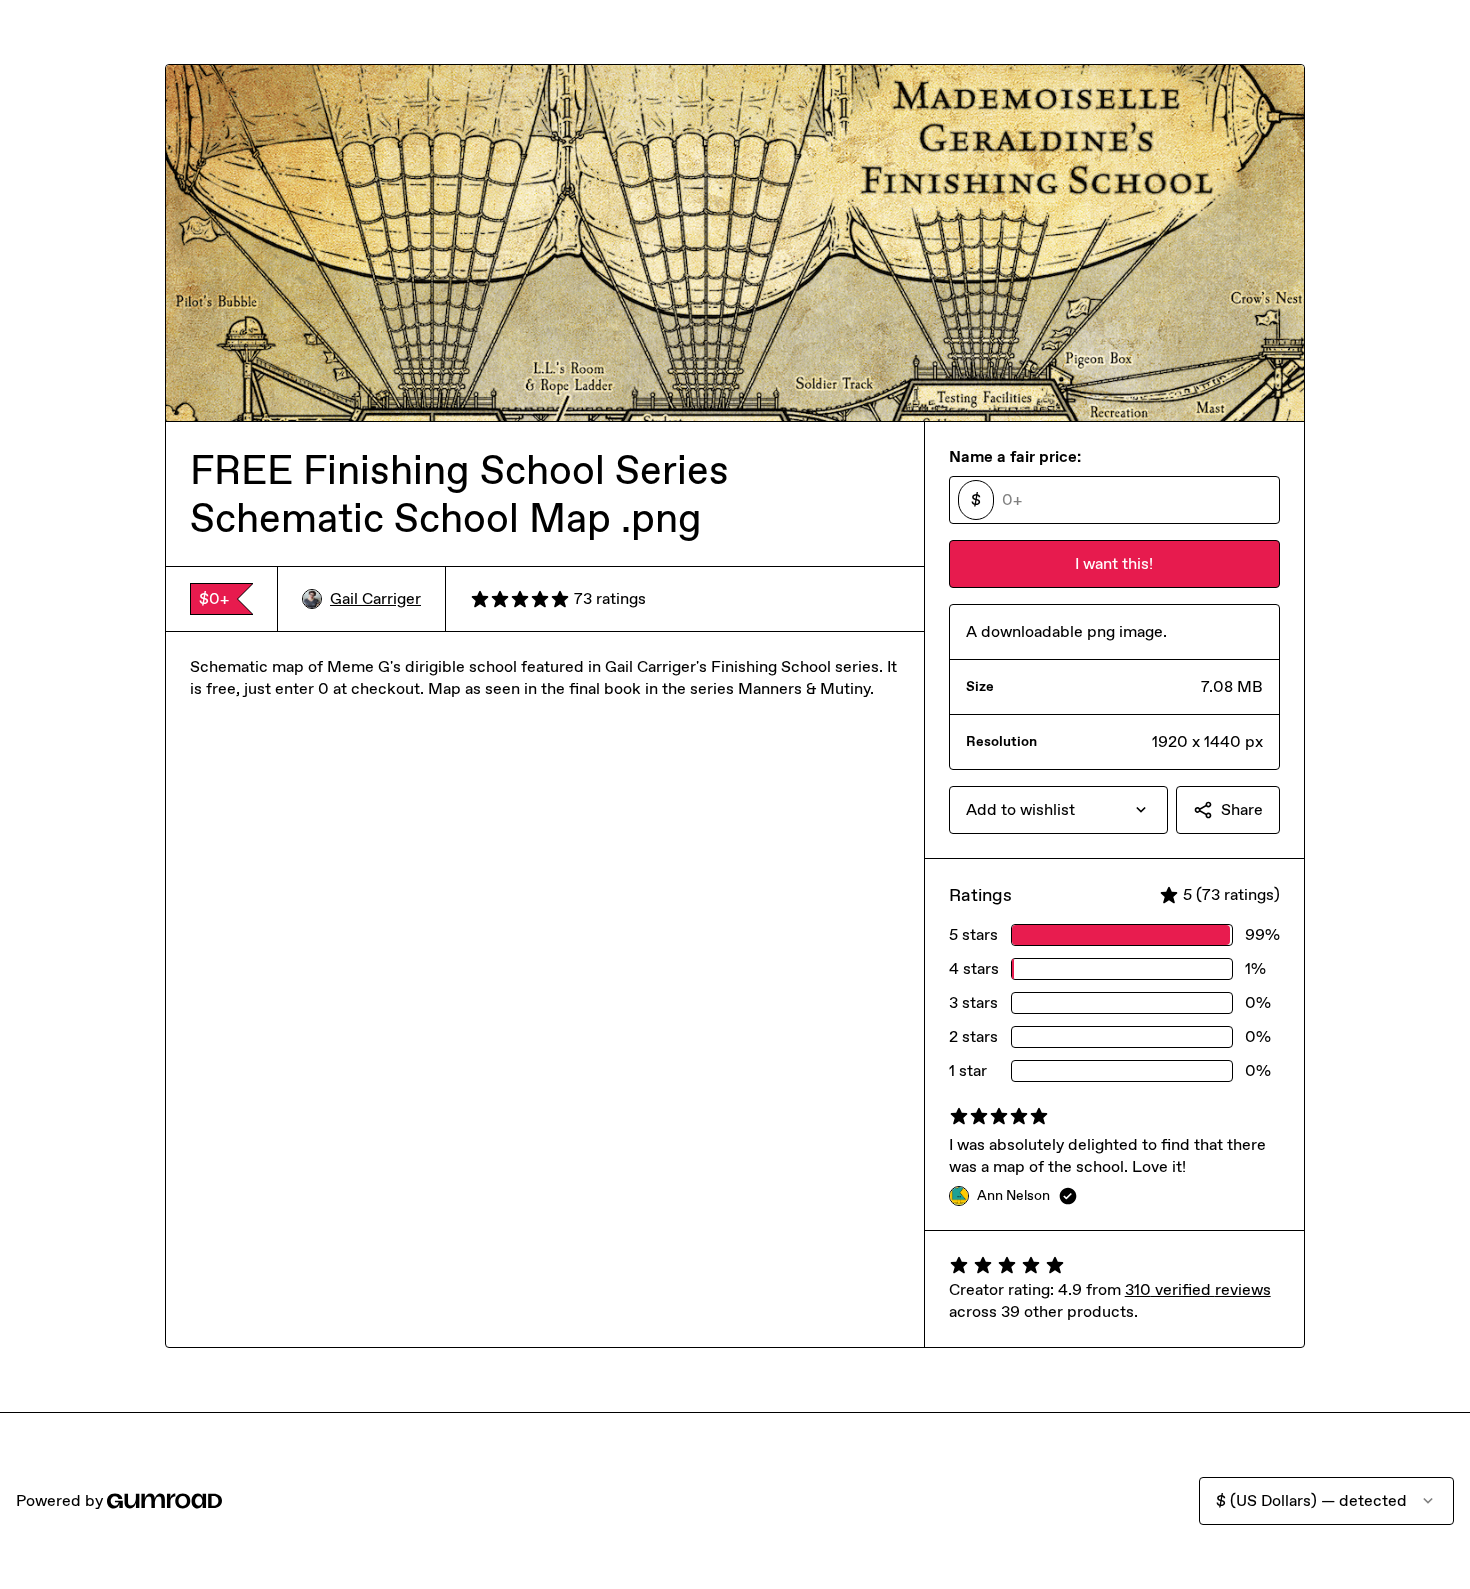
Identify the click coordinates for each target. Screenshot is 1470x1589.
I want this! (1114, 563)
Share (1242, 809)
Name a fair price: (1015, 456)
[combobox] (1058, 810)
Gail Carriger (375, 598)
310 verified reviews (1198, 1289)
